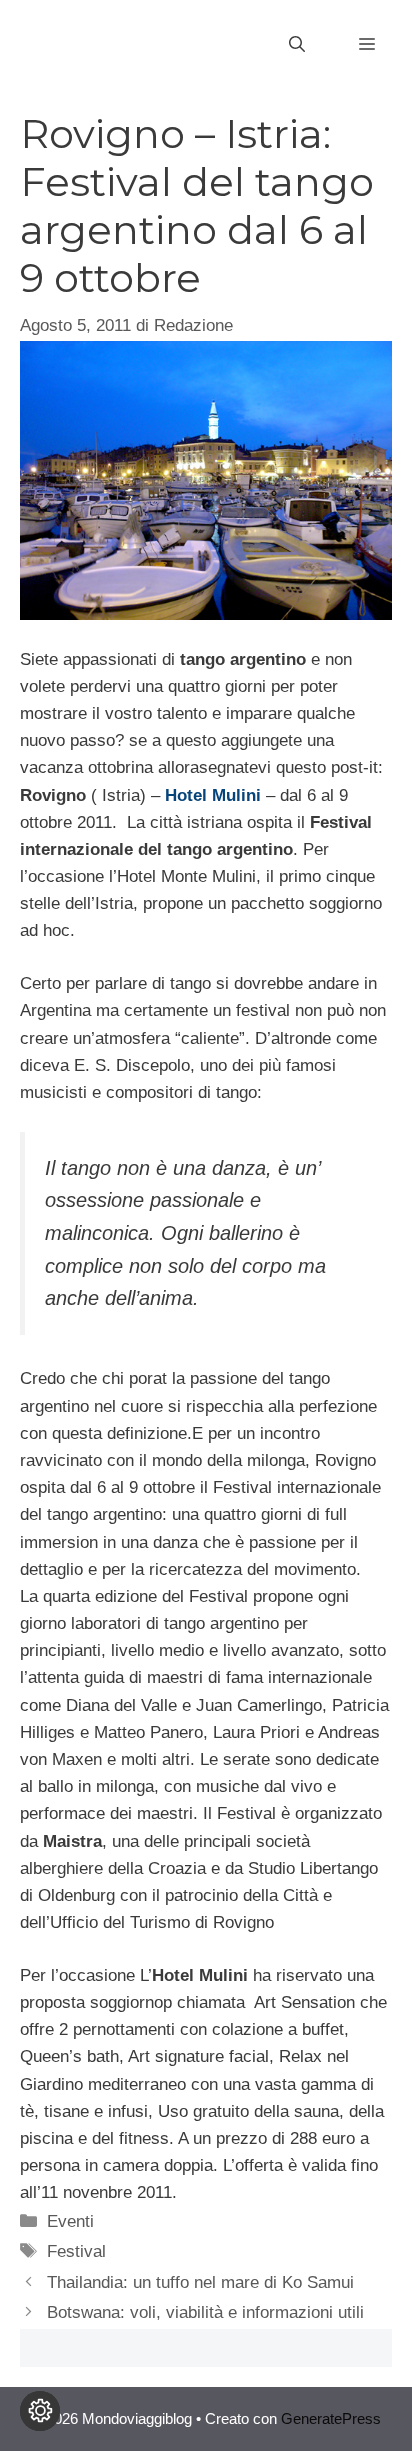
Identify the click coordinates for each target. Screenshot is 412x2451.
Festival (76, 2251)
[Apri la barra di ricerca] (297, 45)
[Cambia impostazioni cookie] (40, 2411)
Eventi (70, 2221)
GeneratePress (331, 2418)
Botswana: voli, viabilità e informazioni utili (205, 2312)
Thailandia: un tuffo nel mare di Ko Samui (200, 2282)
